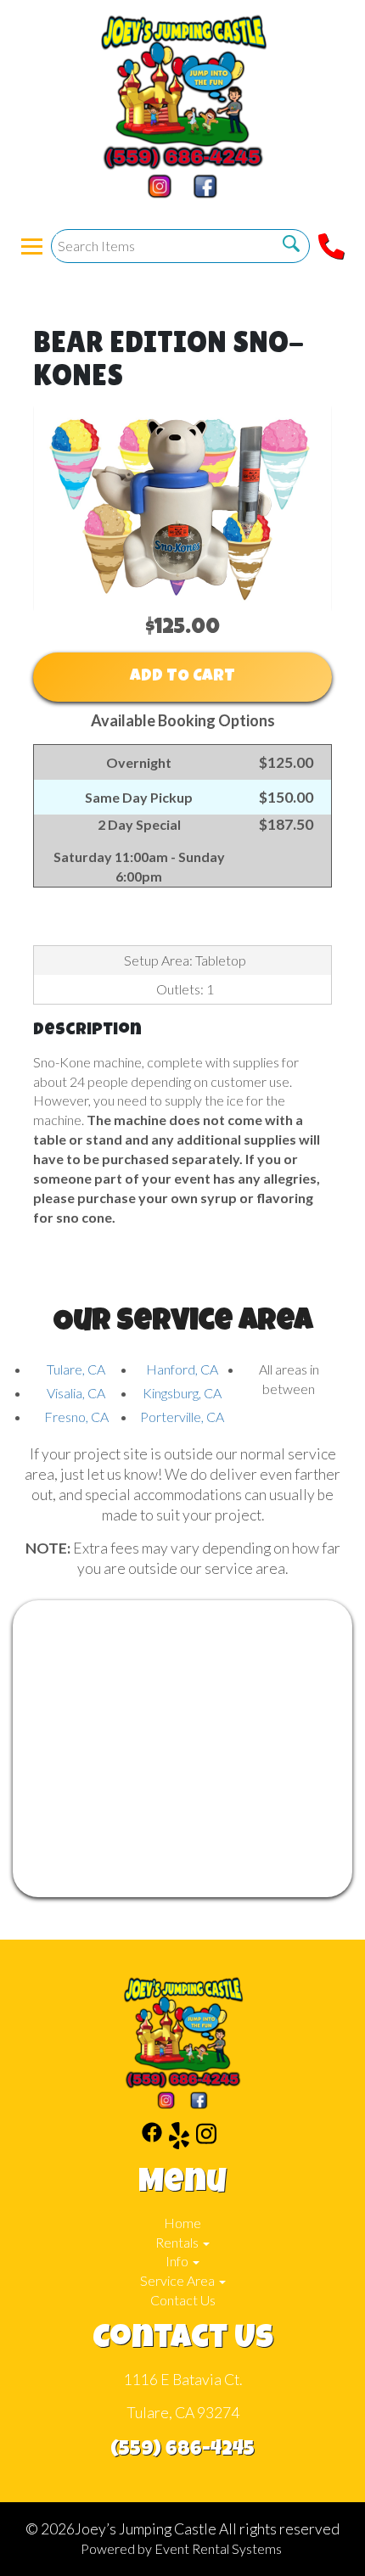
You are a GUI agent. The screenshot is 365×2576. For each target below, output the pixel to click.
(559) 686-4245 (182, 2450)
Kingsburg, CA (182, 1393)
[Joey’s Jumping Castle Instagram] (206, 2138)
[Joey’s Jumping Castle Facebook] (152, 2138)
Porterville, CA (182, 1417)
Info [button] (178, 2261)
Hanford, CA (182, 1369)
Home (182, 2223)
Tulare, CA (76, 1369)
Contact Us (183, 2300)
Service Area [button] (179, 2280)
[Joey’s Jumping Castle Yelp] (179, 2138)
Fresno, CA (76, 1417)
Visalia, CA (76, 1393)
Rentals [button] (178, 2242)
